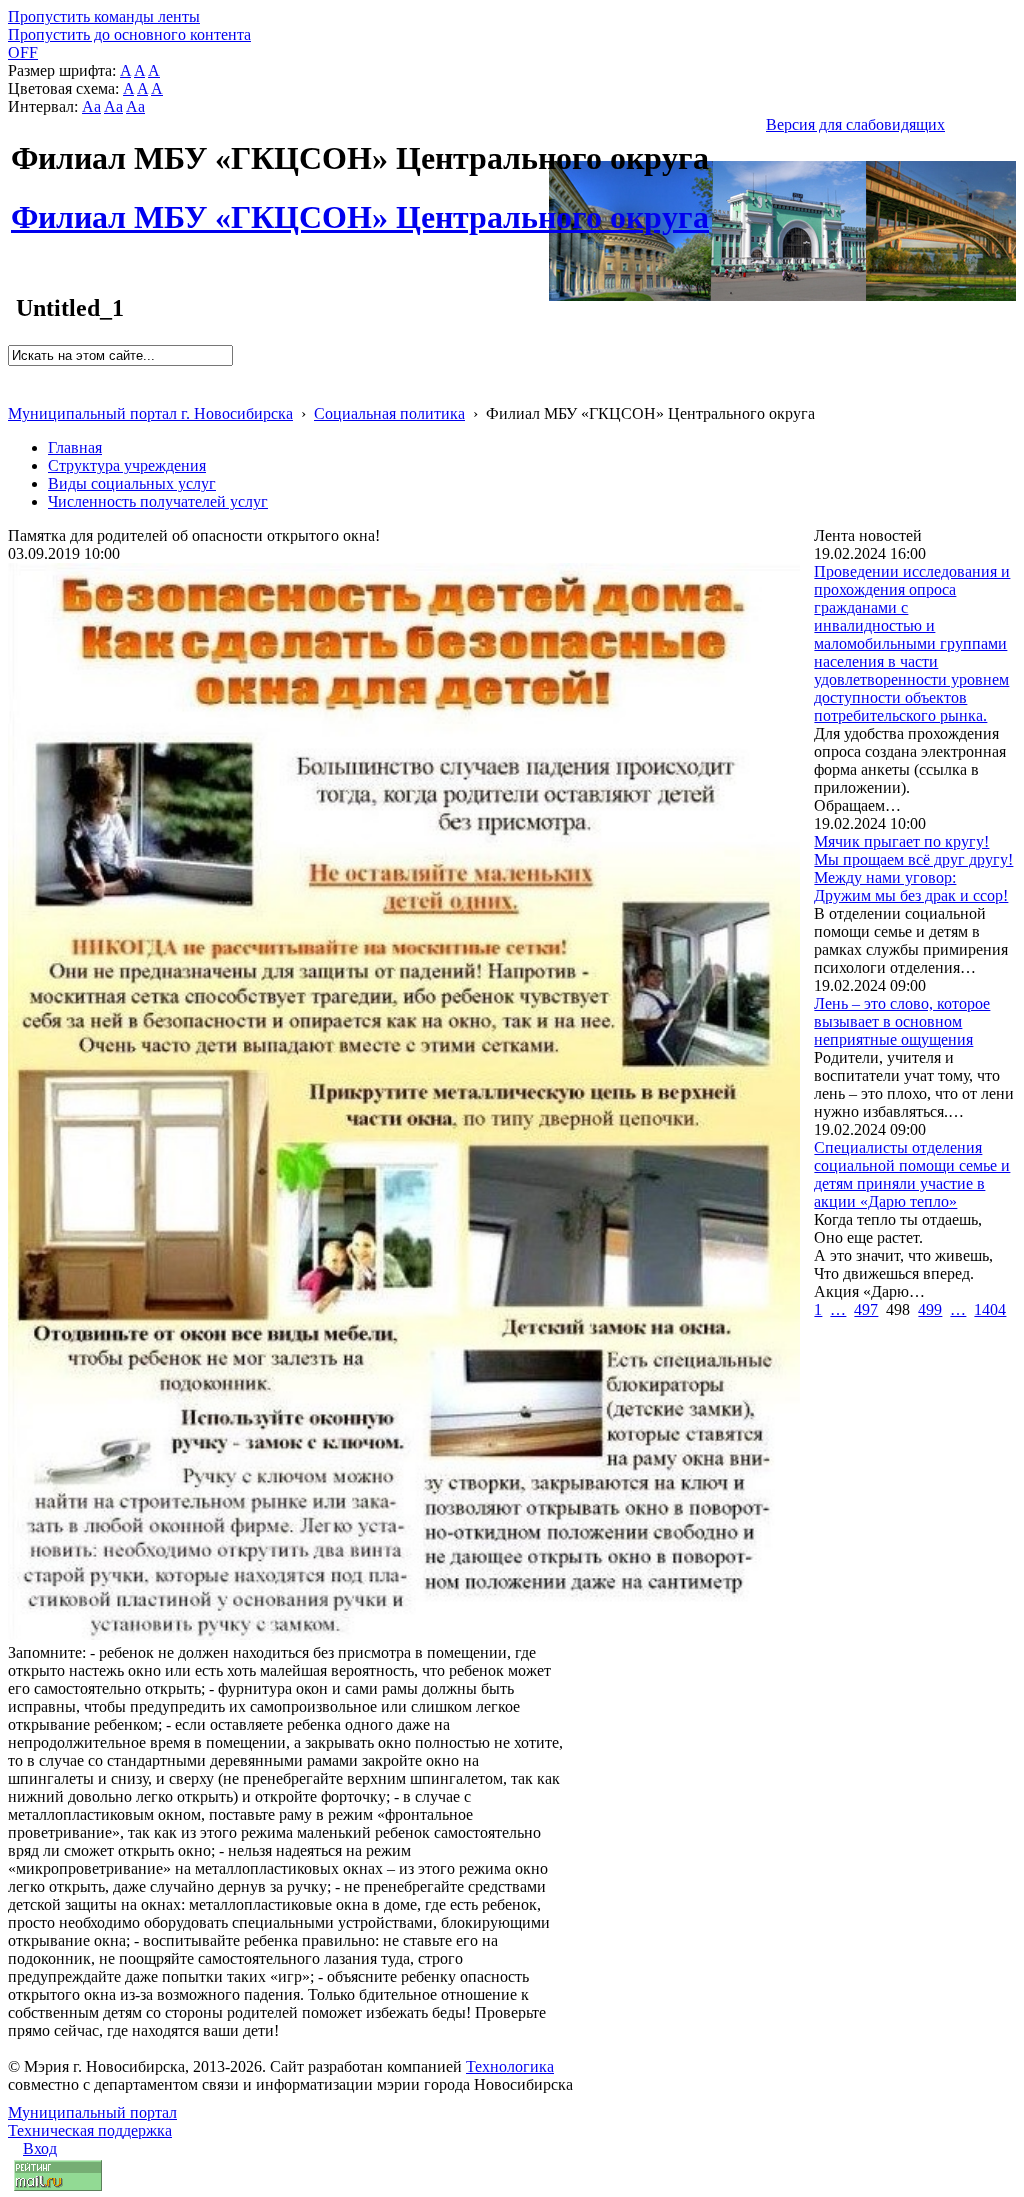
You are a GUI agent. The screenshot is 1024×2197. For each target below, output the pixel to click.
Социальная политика (389, 413)
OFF (23, 52)
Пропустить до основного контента (129, 34)
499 (930, 1309)
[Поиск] (14, 374)
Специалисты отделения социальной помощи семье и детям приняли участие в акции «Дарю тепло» (912, 1174)
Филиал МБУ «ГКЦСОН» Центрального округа (360, 206)
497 (866, 1309)
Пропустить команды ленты (104, 16)
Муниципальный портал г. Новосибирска (150, 413)
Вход (40, 2148)
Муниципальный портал (92, 2112)
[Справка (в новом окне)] (16, 392)
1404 (990, 1309)
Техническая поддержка (90, 2130)
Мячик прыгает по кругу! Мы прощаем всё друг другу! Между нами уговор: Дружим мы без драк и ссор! (913, 868)
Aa (91, 106)
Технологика (510, 2066)
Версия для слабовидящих (855, 124)
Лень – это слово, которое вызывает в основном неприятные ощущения (902, 1021)
